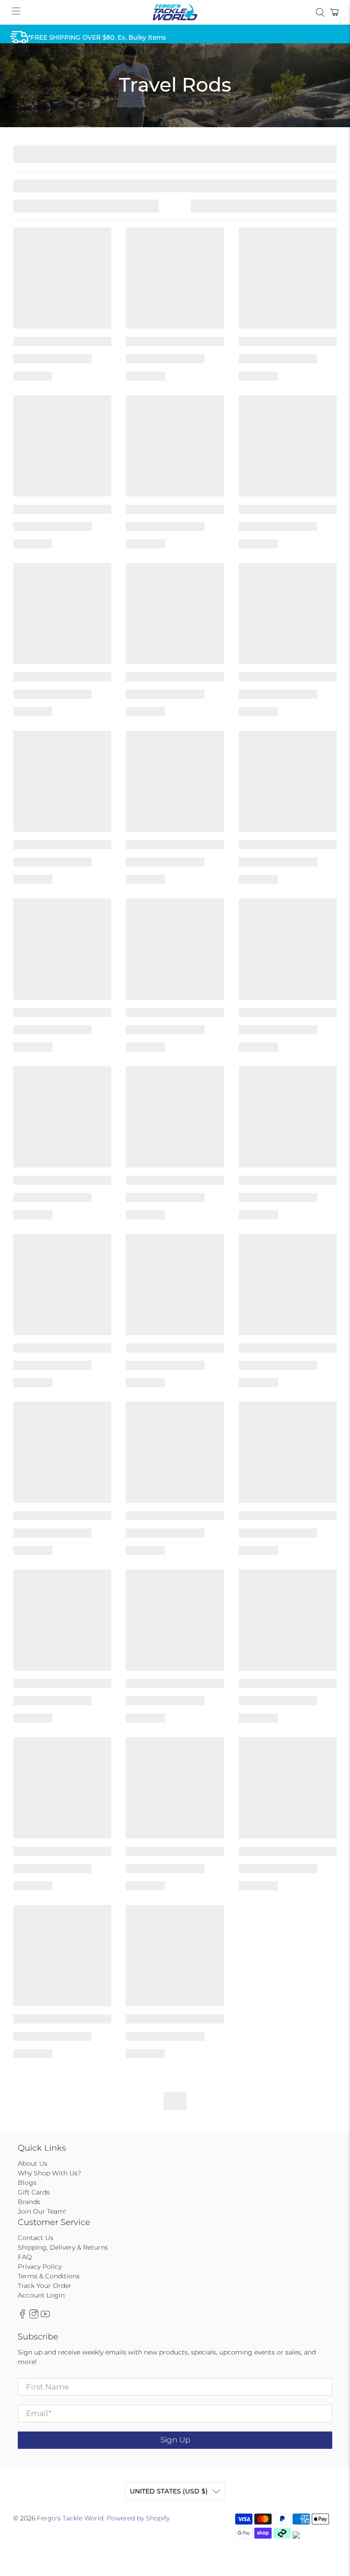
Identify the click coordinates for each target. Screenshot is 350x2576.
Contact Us (36, 2238)
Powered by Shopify (138, 2518)
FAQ (25, 2257)
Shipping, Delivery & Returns (63, 2247)
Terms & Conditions (49, 2276)
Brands (29, 2202)
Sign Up (175, 2440)
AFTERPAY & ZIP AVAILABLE (72, 129)
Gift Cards (34, 2192)
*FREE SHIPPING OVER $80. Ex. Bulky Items (97, 37)
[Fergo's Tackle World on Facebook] (22, 2317)
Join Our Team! (42, 2211)
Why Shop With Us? (49, 2173)
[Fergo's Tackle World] (175, 12)
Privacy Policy (40, 2266)
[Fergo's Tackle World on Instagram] (34, 2317)
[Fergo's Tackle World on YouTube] (45, 2317)
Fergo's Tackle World (70, 2518)
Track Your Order (45, 2286)
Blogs (27, 2183)
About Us (33, 2163)
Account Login (41, 2295)
